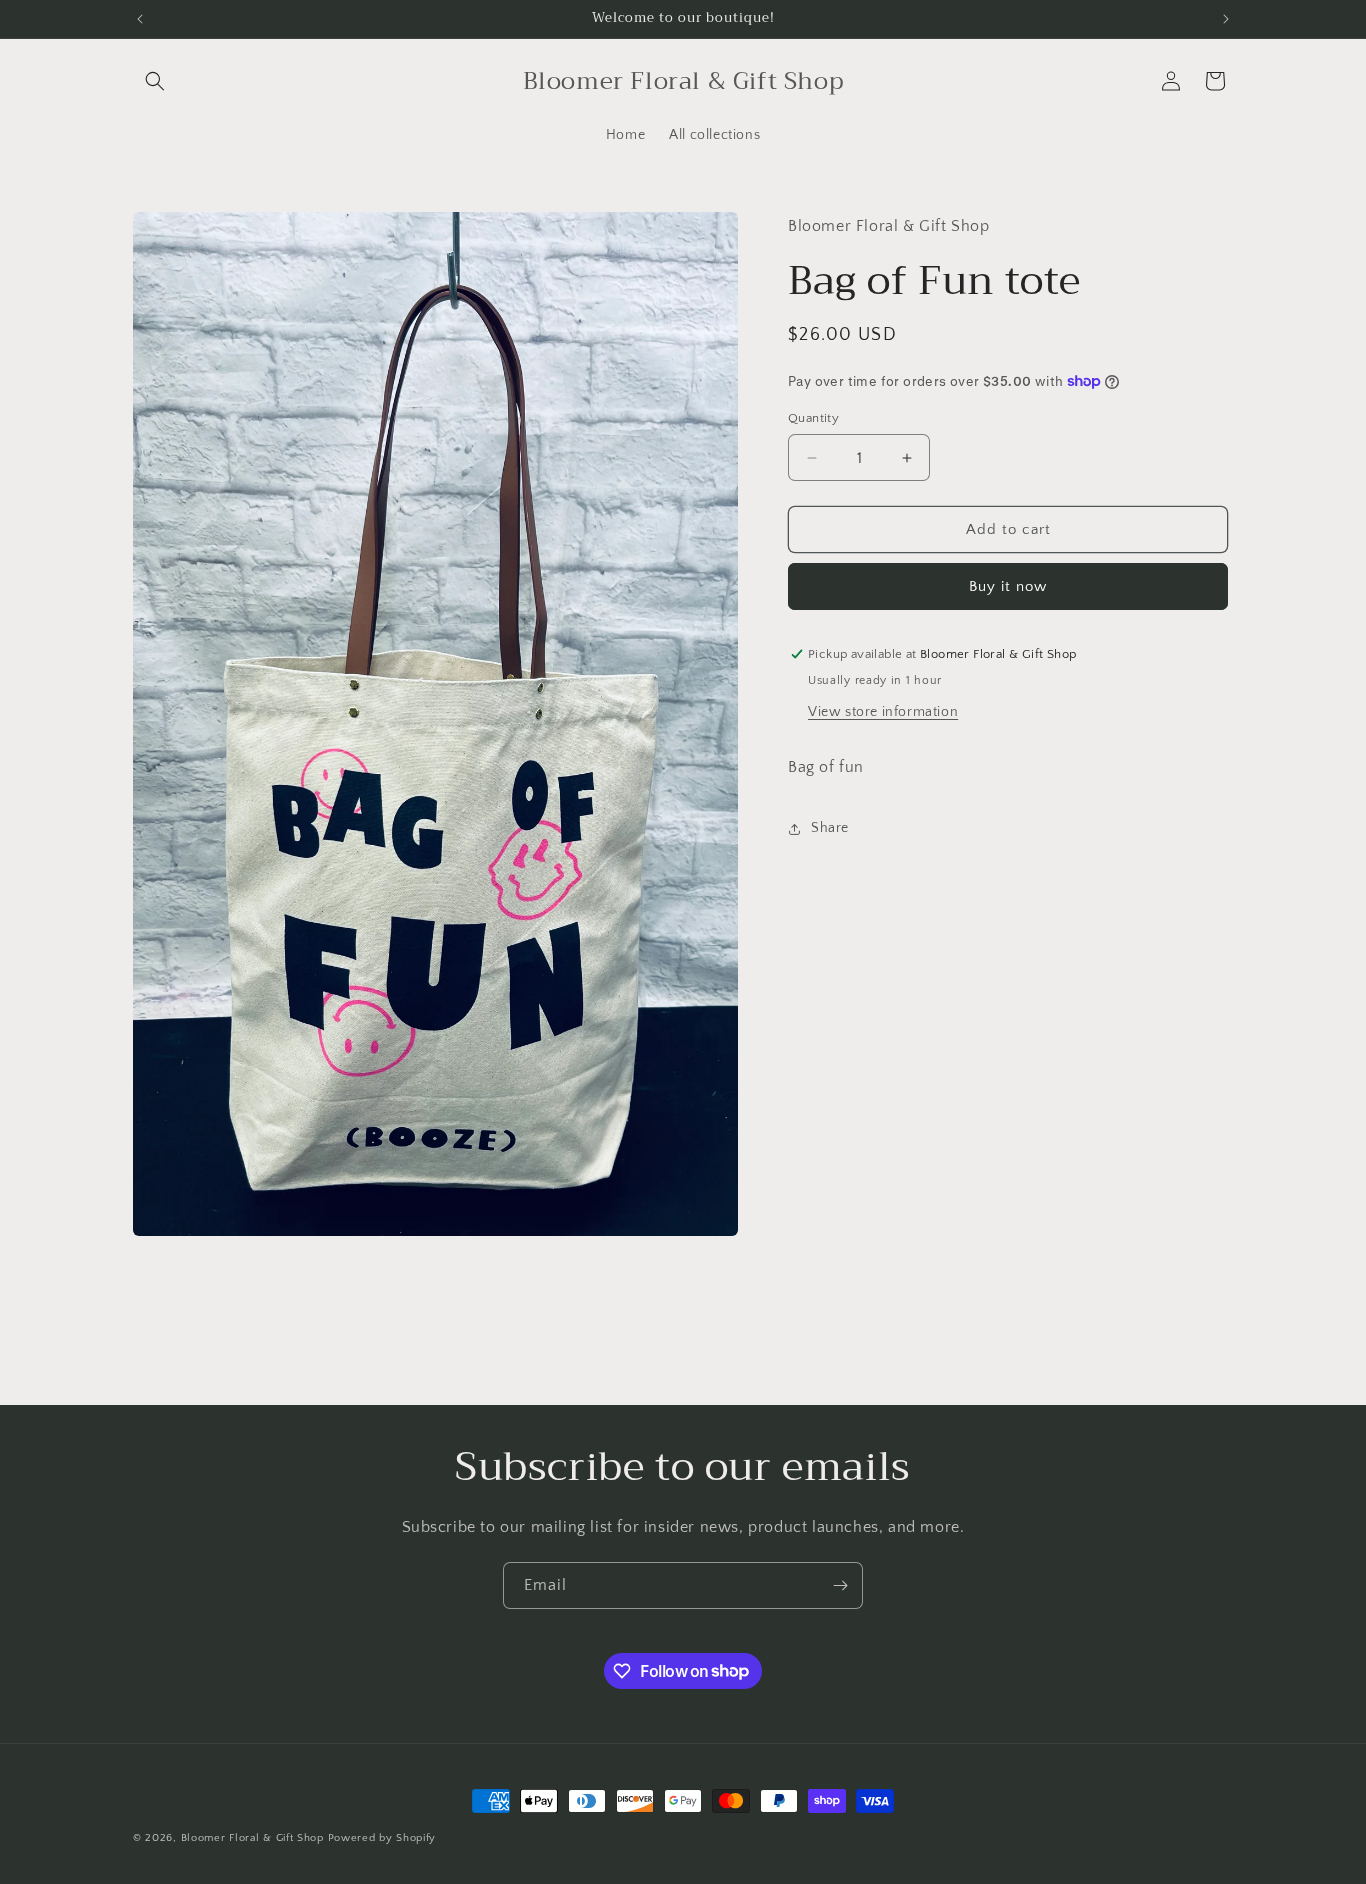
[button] (155, 81)
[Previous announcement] (140, 19)
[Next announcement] (1226, 19)
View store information (883, 712)
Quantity (813, 418)
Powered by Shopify (382, 1838)
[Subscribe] (840, 1585)
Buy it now (1008, 586)
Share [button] (830, 828)
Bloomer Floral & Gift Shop (252, 1838)
